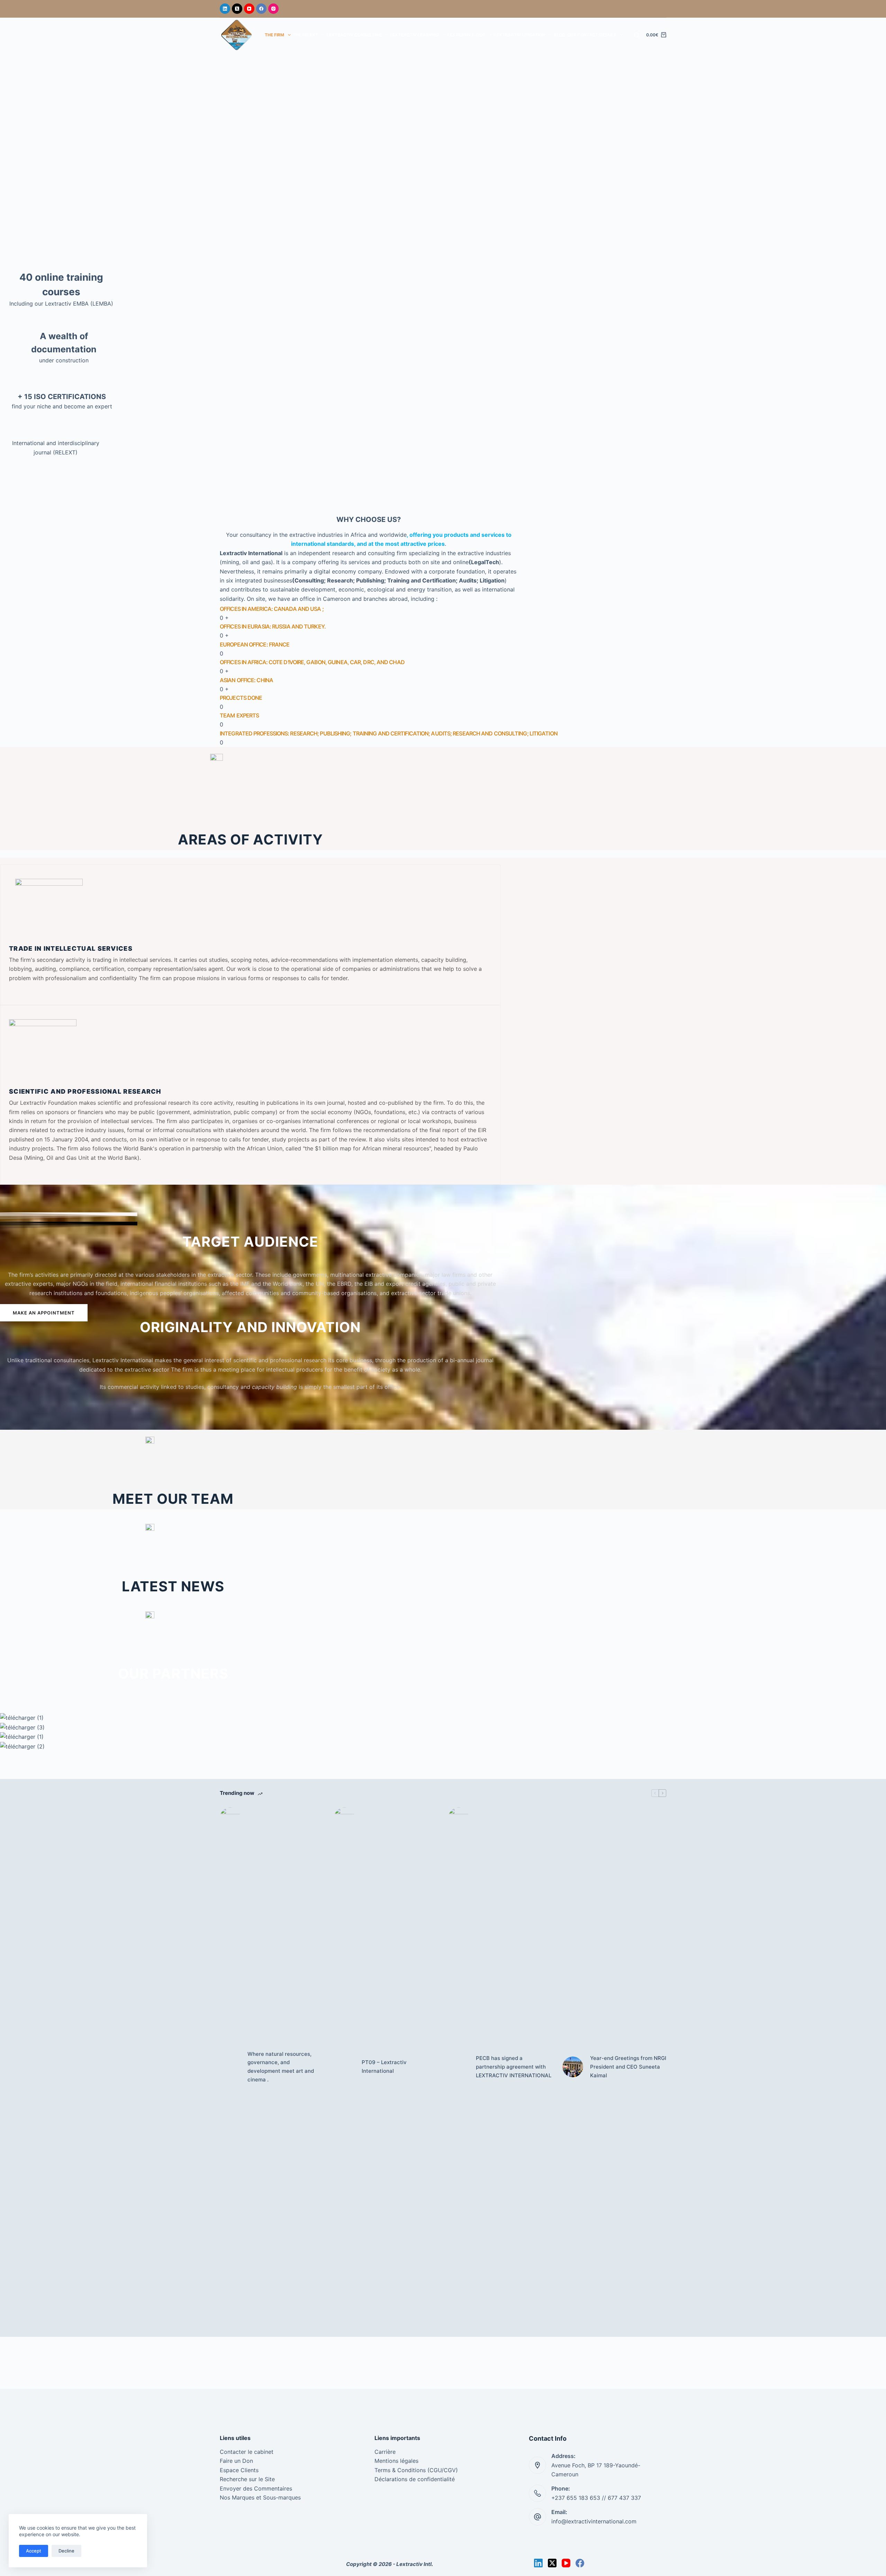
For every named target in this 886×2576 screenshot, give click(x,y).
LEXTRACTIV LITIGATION (520, 35)
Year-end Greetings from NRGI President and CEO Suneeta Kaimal (628, 2067)
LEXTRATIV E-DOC (467, 35)
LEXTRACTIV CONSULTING (354, 35)
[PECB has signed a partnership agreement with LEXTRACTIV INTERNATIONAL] (459, 2067)
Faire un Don (236, 2461)
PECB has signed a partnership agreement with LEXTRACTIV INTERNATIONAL (514, 2067)
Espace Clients (239, 2470)
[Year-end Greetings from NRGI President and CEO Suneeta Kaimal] (573, 2067)
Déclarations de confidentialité (415, 2479)
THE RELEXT (305, 35)
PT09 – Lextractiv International (384, 2067)
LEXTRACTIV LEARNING (414, 35)
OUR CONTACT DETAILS (592, 35)
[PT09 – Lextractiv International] (344, 2067)
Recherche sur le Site (247, 2479)
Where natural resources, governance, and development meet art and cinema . (281, 2067)
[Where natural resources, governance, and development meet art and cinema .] (230, 2067)
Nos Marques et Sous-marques (260, 2497)
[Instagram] (273, 9)
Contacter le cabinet (247, 2452)
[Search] (637, 35)
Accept (34, 2551)
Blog (559, 35)
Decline (66, 2551)
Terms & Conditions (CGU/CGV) (416, 2470)
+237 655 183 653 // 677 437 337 (596, 2498)
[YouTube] (249, 9)
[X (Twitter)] (237, 9)
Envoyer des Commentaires (256, 2488)
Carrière (385, 2452)
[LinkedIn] (225, 9)
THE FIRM (274, 35)
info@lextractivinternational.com (594, 2521)
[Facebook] (261, 9)
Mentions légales (396, 2461)
